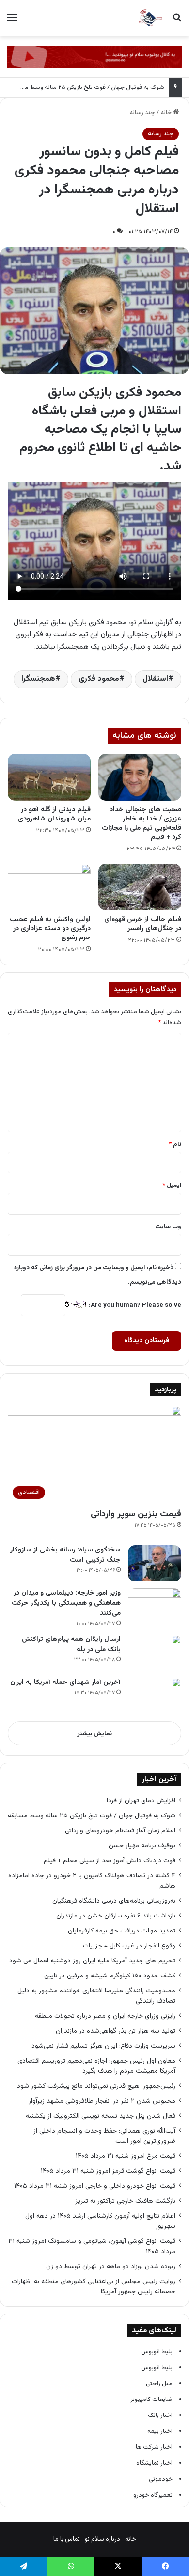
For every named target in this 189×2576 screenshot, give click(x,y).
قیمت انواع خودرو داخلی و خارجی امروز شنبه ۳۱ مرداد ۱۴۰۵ (95, 2186)
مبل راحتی (159, 2384)
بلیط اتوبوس (157, 2352)
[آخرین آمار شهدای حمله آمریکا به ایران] (155, 1696)
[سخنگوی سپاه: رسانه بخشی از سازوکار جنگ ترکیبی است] (155, 1563)
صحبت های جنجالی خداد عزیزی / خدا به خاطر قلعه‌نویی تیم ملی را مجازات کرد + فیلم (142, 824)
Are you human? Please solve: (134, 1305)
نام (175, 1144)
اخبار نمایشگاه (154, 2463)
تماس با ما (67, 2539)
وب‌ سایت (168, 1227)
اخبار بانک (160, 2415)
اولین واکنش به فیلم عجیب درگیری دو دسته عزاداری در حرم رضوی (50, 929)
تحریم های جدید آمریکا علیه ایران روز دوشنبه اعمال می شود (92, 1961)
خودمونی (161, 2479)
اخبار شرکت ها (154, 2447)
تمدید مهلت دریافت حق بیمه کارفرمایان (122, 1931)
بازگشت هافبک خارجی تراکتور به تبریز (125, 2201)
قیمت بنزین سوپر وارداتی (136, 1514)
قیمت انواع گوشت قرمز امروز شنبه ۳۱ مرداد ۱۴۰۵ (108, 2171)
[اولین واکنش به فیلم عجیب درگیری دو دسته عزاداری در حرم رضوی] (49, 887)
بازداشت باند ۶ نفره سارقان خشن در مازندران (116, 1916)
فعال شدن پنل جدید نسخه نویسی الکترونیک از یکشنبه (101, 2116)
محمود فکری (99, 679)
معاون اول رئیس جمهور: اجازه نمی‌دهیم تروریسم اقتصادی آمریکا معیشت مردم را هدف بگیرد (96, 2066)
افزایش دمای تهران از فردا (141, 1801)
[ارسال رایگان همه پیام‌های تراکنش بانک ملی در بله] (155, 1653)
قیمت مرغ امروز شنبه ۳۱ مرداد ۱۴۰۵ (126, 2156)
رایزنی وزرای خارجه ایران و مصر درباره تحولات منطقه (105, 2016)
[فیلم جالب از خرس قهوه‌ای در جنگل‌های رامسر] (140, 887)
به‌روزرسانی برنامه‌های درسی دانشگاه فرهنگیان (112, 1901)
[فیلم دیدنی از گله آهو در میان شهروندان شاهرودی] (49, 777)
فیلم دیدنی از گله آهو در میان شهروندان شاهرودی (54, 814)
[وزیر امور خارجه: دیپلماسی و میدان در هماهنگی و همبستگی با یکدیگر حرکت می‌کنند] (155, 1606)
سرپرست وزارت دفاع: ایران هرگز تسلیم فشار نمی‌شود (103, 2046)
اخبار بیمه (160, 2431)
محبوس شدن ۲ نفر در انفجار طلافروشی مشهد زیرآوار (101, 2101)
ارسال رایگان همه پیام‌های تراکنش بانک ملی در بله (71, 1645)
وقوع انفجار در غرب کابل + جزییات (129, 1946)
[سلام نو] (150, 18)
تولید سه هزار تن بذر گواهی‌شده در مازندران (116, 2031)
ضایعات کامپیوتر (151, 2400)
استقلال (155, 679)
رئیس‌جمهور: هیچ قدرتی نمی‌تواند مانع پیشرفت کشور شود (96, 2086)
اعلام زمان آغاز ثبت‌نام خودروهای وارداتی (120, 1831)
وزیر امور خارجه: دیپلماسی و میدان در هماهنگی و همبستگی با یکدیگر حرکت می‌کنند (66, 1603)
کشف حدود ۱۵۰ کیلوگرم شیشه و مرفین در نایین (110, 1976)
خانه (167, 113)
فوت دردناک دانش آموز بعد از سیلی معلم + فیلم (110, 1861)
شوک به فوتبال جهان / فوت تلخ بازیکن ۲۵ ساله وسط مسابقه (87, 88)
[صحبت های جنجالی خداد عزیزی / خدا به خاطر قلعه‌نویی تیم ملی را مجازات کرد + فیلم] (140, 777)
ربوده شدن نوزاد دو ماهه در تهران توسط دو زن (111, 2266)
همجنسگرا (38, 679)
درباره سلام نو (102, 2539)
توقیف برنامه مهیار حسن (142, 1846)
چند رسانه (142, 113)
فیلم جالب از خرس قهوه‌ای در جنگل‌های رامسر (143, 924)
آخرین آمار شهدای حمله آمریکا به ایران (65, 1683)
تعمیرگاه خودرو (153, 2495)
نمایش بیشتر (94, 1734)
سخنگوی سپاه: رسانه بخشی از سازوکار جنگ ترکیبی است (65, 1555)
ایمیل (172, 1186)
